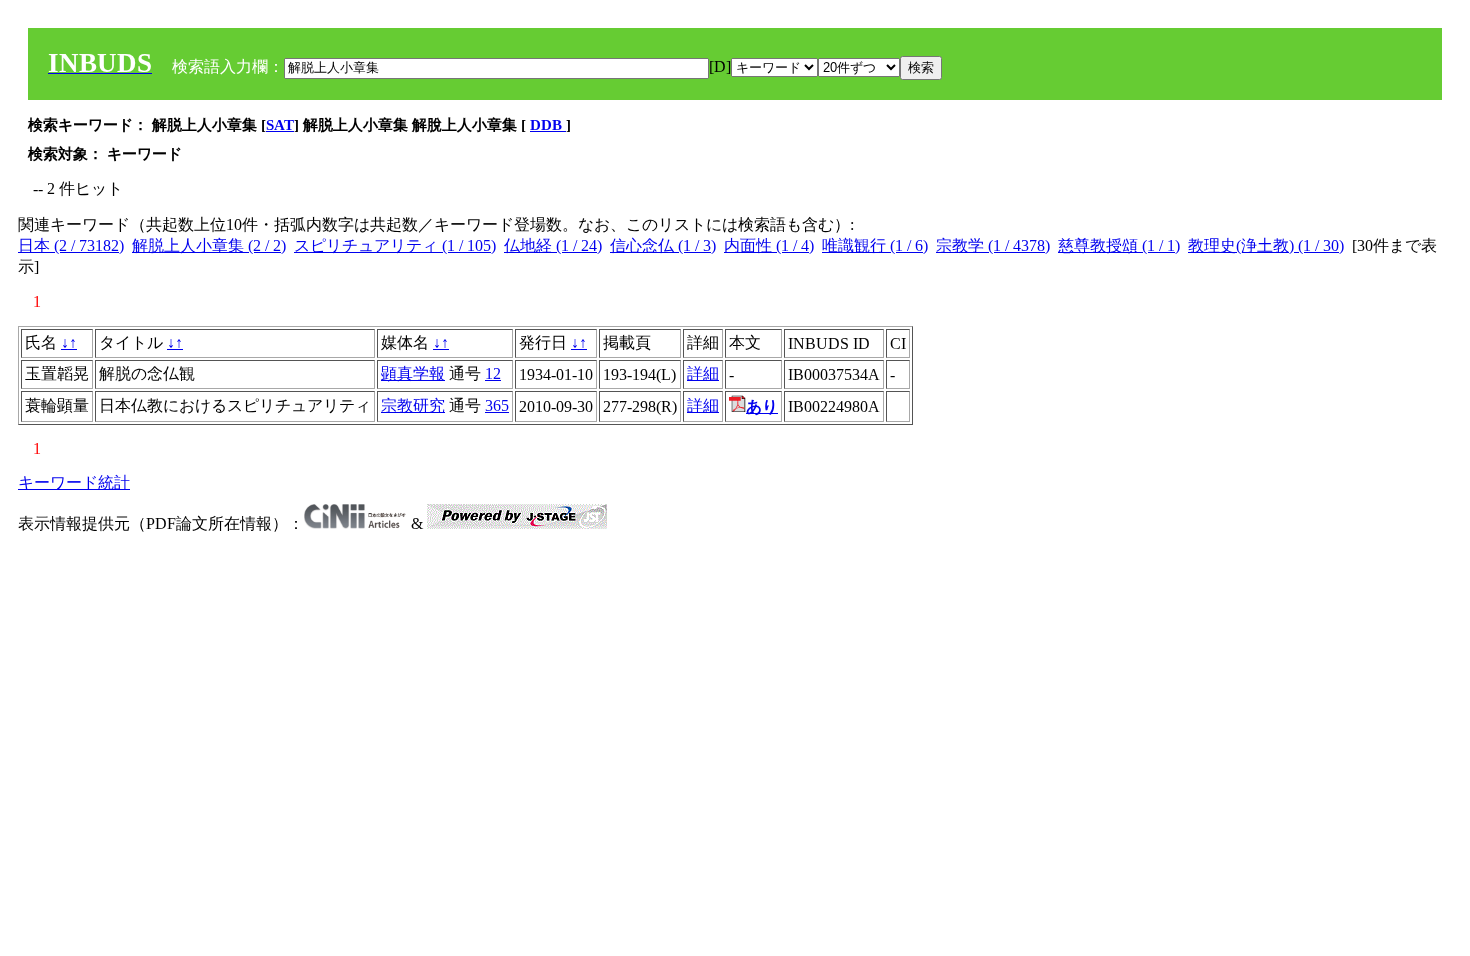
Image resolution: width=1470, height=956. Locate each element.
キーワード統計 (74, 482)
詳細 (703, 373)
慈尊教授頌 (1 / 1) (1119, 245)
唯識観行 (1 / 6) (875, 245)
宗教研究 (413, 405)
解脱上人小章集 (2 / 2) (209, 245)
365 (497, 405)
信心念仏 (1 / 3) (663, 245)
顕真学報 (413, 373)
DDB (548, 125)
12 (493, 373)
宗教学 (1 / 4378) (993, 245)
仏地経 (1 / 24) (553, 245)
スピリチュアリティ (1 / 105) (395, 245)
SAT (280, 125)
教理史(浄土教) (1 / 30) (1266, 245)
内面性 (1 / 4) (769, 245)
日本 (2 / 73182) (71, 245)
